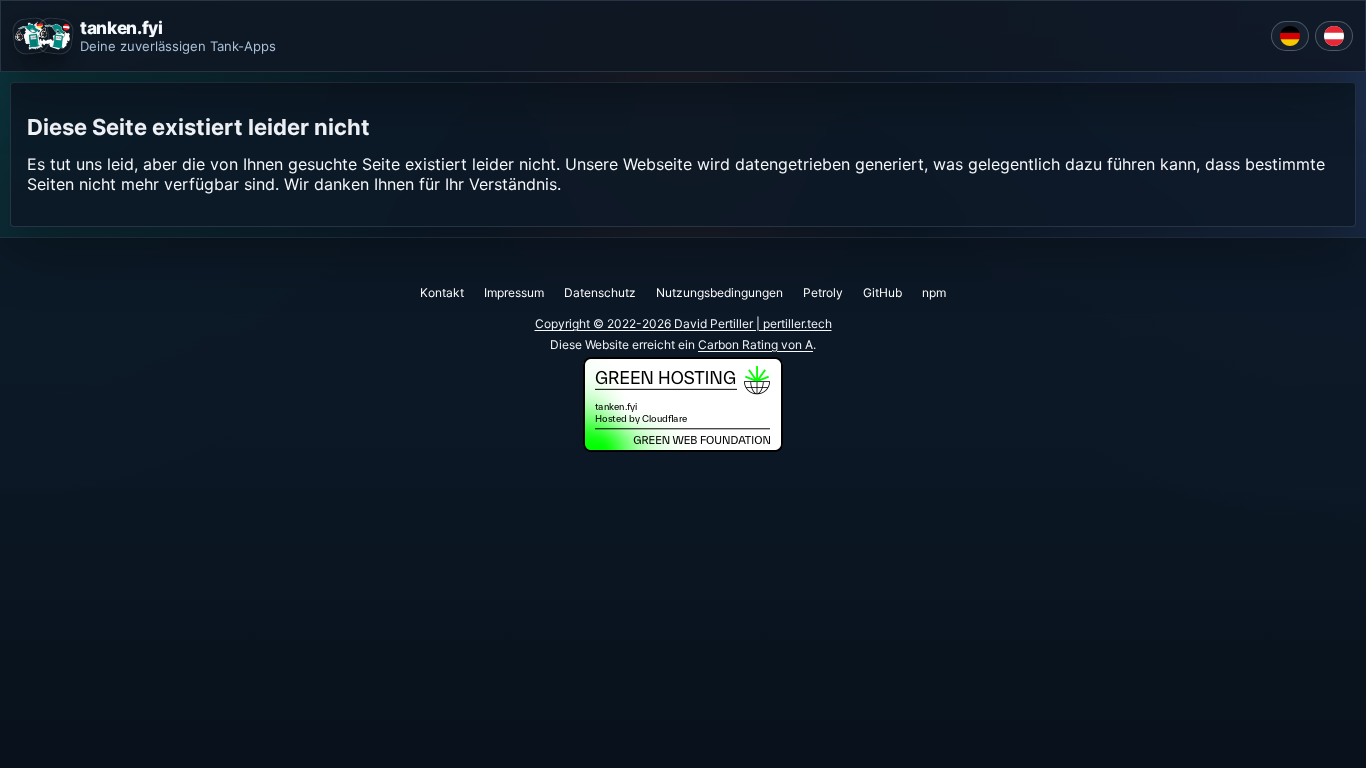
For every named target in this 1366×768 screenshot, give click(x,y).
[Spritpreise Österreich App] (1334, 36)
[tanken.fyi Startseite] (43, 36)
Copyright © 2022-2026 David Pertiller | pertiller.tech (683, 323)
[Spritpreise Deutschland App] (1290, 36)
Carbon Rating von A (755, 344)
